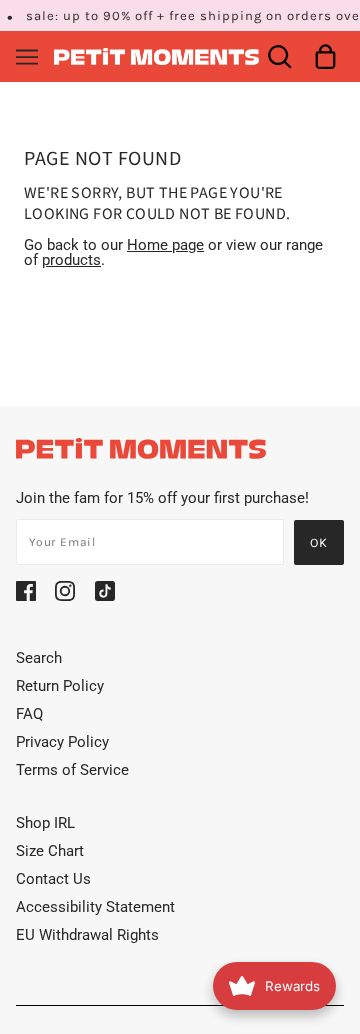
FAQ (29, 714)
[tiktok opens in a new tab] (105, 591)
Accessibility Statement (95, 907)
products (71, 260)
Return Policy (60, 686)
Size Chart (50, 851)
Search (39, 658)
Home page (165, 245)
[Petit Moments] (156, 55)
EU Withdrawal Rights (87, 935)
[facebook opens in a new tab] (26, 591)
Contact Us (53, 879)
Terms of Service (72, 770)
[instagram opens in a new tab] (65, 591)
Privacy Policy (62, 742)
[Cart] (325, 56)
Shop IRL (45, 823)
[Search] (279, 56)
